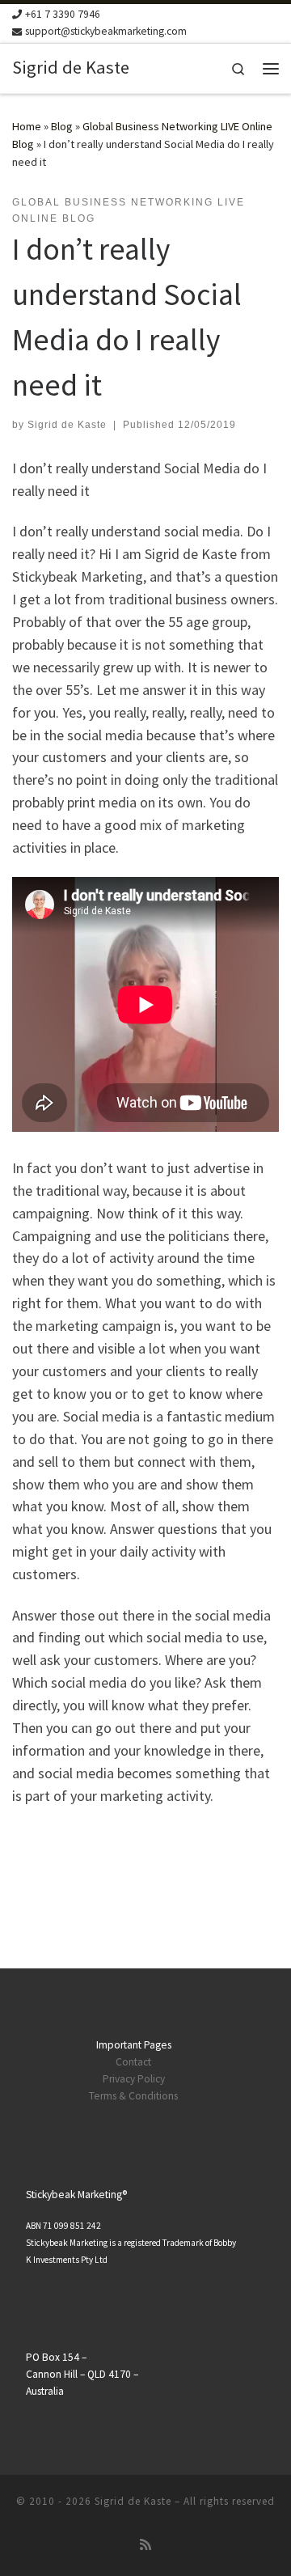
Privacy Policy (134, 2079)
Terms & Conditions (133, 2096)
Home (27, 126)
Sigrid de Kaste (67, 425)
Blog (62, 126)
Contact (133, 2062)
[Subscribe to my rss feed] (145, 2545)
